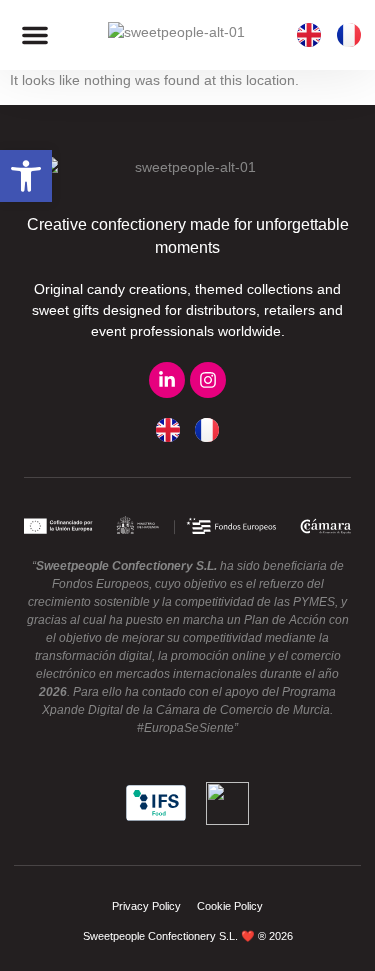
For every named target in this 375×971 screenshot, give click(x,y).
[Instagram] (208, 380)
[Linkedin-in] (167, 380)
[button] (35, 35)
